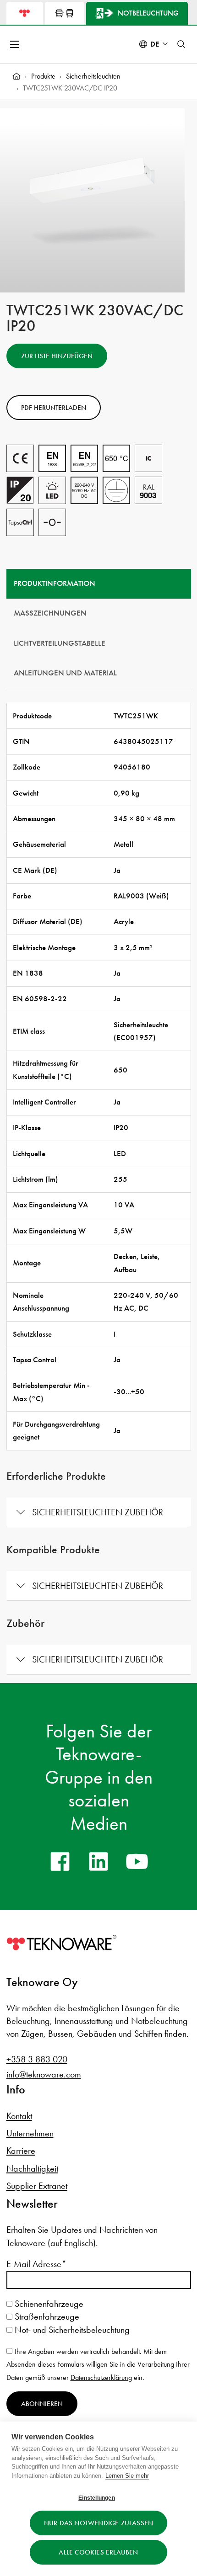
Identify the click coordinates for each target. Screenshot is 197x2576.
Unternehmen (30, 2133)
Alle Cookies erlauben (98, 2552)
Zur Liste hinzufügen (57, 356)
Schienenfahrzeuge (48, 2304)
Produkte (43, 76)
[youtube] (137, 1861)
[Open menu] (16, 44)
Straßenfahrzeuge (46, 2316)
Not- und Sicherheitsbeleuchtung (71, 2330)
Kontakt (19, 2116)
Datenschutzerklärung (101, 2377)
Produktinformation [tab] (55, 583)
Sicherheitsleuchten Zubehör (98, 1512)
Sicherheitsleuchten (93, 76)
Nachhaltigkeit (32, 2168)
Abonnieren (42, 2404)
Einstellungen (97, 2498)
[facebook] (60, 1861)
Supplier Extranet (37, 2186)
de (155, 44)
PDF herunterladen (54, 408)
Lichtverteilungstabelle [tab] (60, 643)
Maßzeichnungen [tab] (50, 613)
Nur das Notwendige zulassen (98, 2523)
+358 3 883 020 (37, 2059)
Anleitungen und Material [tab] (65, 673)
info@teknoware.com (44, 2074)
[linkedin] (98, 1861)
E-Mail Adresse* (36, 2264)
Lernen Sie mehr (127, 2476)
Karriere (21, 2151)
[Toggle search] (181, 44)
